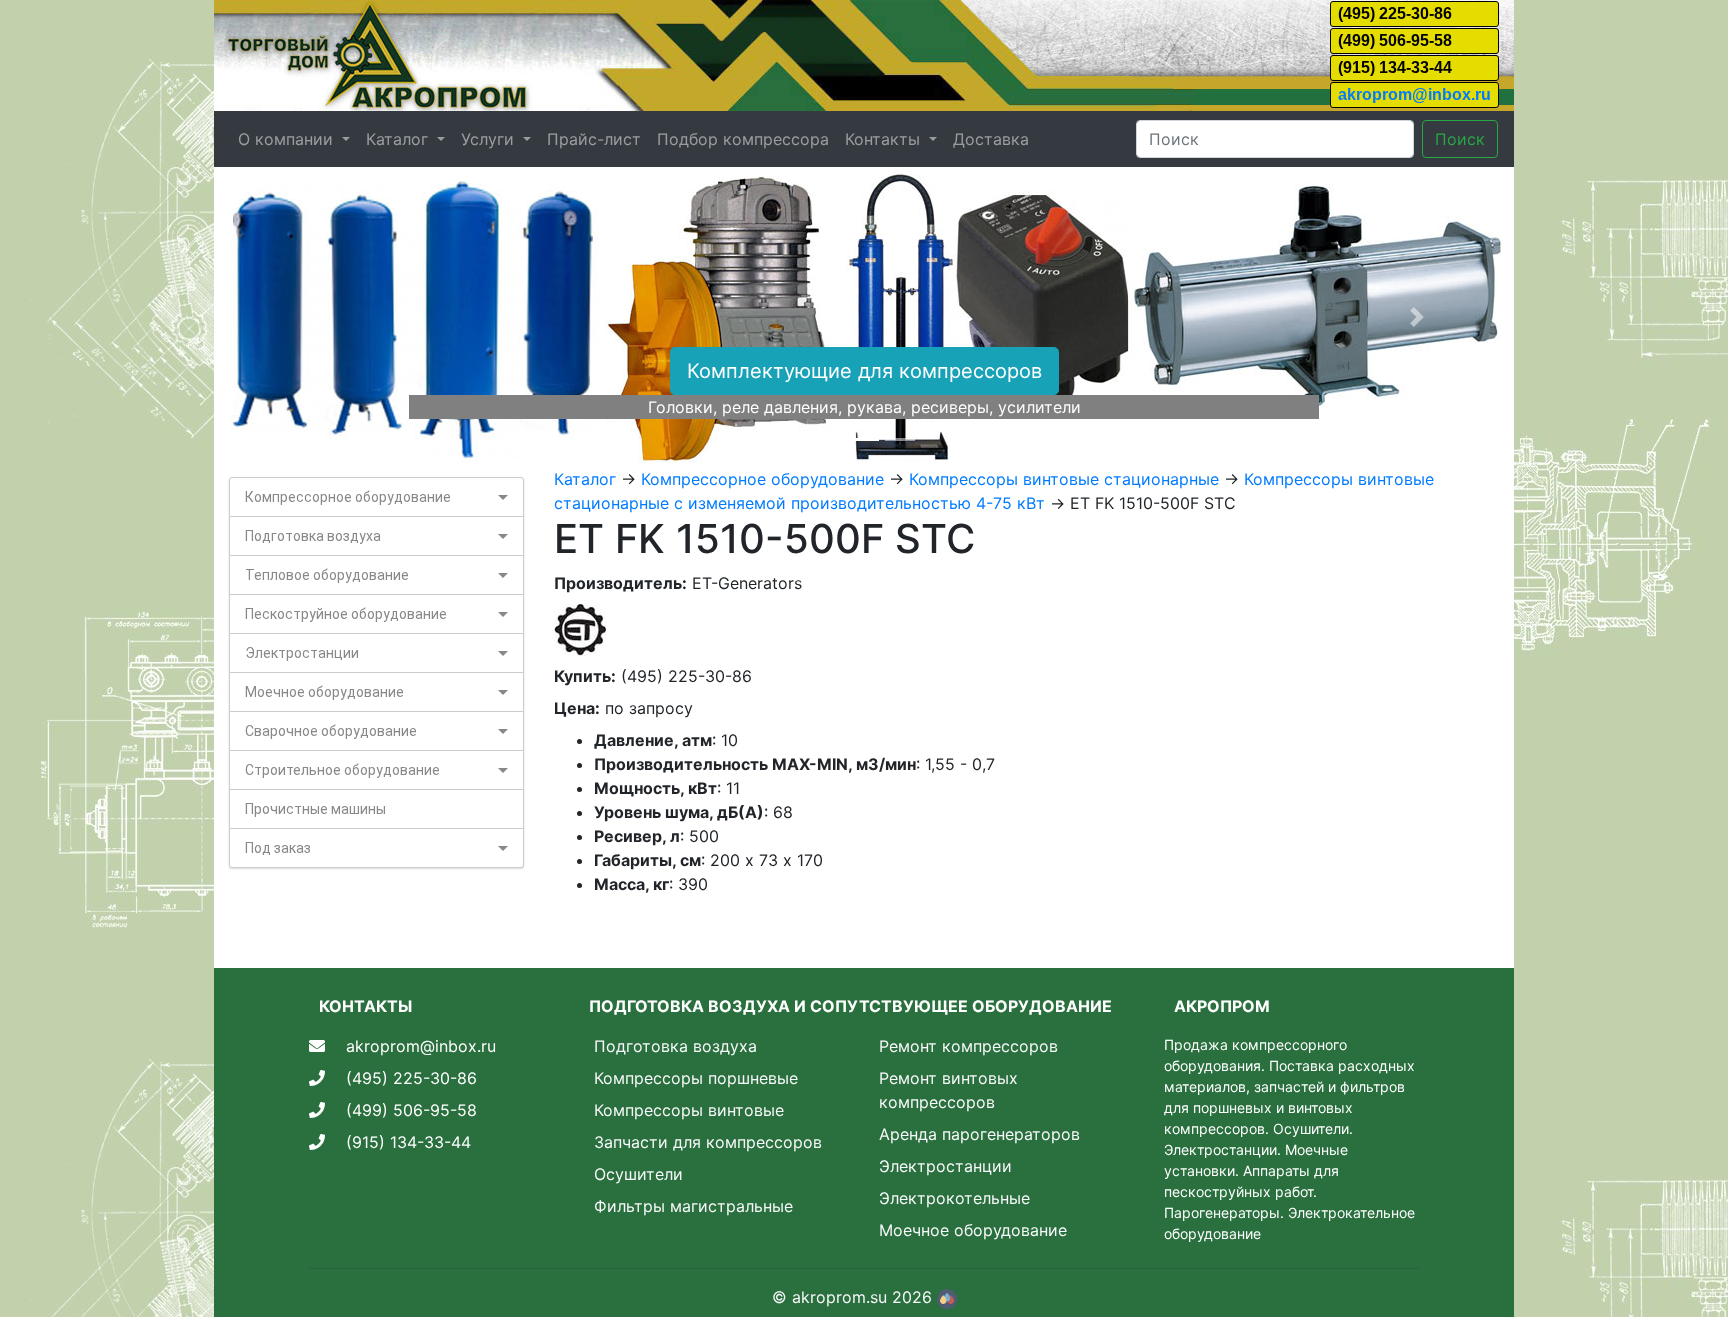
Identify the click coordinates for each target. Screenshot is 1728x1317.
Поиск (1460, 139)
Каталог (585, 479)
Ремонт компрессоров (968, 1046)
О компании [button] (288, 139)
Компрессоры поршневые (696, 1078)
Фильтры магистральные (693, 1206)
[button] (311, 317)
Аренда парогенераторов (979, 1134)
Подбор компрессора (743, 139)
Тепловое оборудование (327, 575)
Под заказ (278, 848)
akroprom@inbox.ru (1414, 94)
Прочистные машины (315, 809)
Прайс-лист (594, 139)
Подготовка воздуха (313, 536)
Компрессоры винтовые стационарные (1064, 479)
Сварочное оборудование (331, 731)
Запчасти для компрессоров (708, 1142)
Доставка (991, 139)
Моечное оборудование (324, 692)
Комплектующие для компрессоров (864, 371)
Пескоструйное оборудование (346, 614)
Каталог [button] (399, 139)
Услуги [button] (490, 139)
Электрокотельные (954, 1198)
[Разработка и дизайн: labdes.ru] (947, 1297)
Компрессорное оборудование (348, 497)
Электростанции (302, 653)
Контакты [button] (885, 139)
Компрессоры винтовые (689, 1110)
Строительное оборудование (342, 770)
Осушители (638, 1174)
